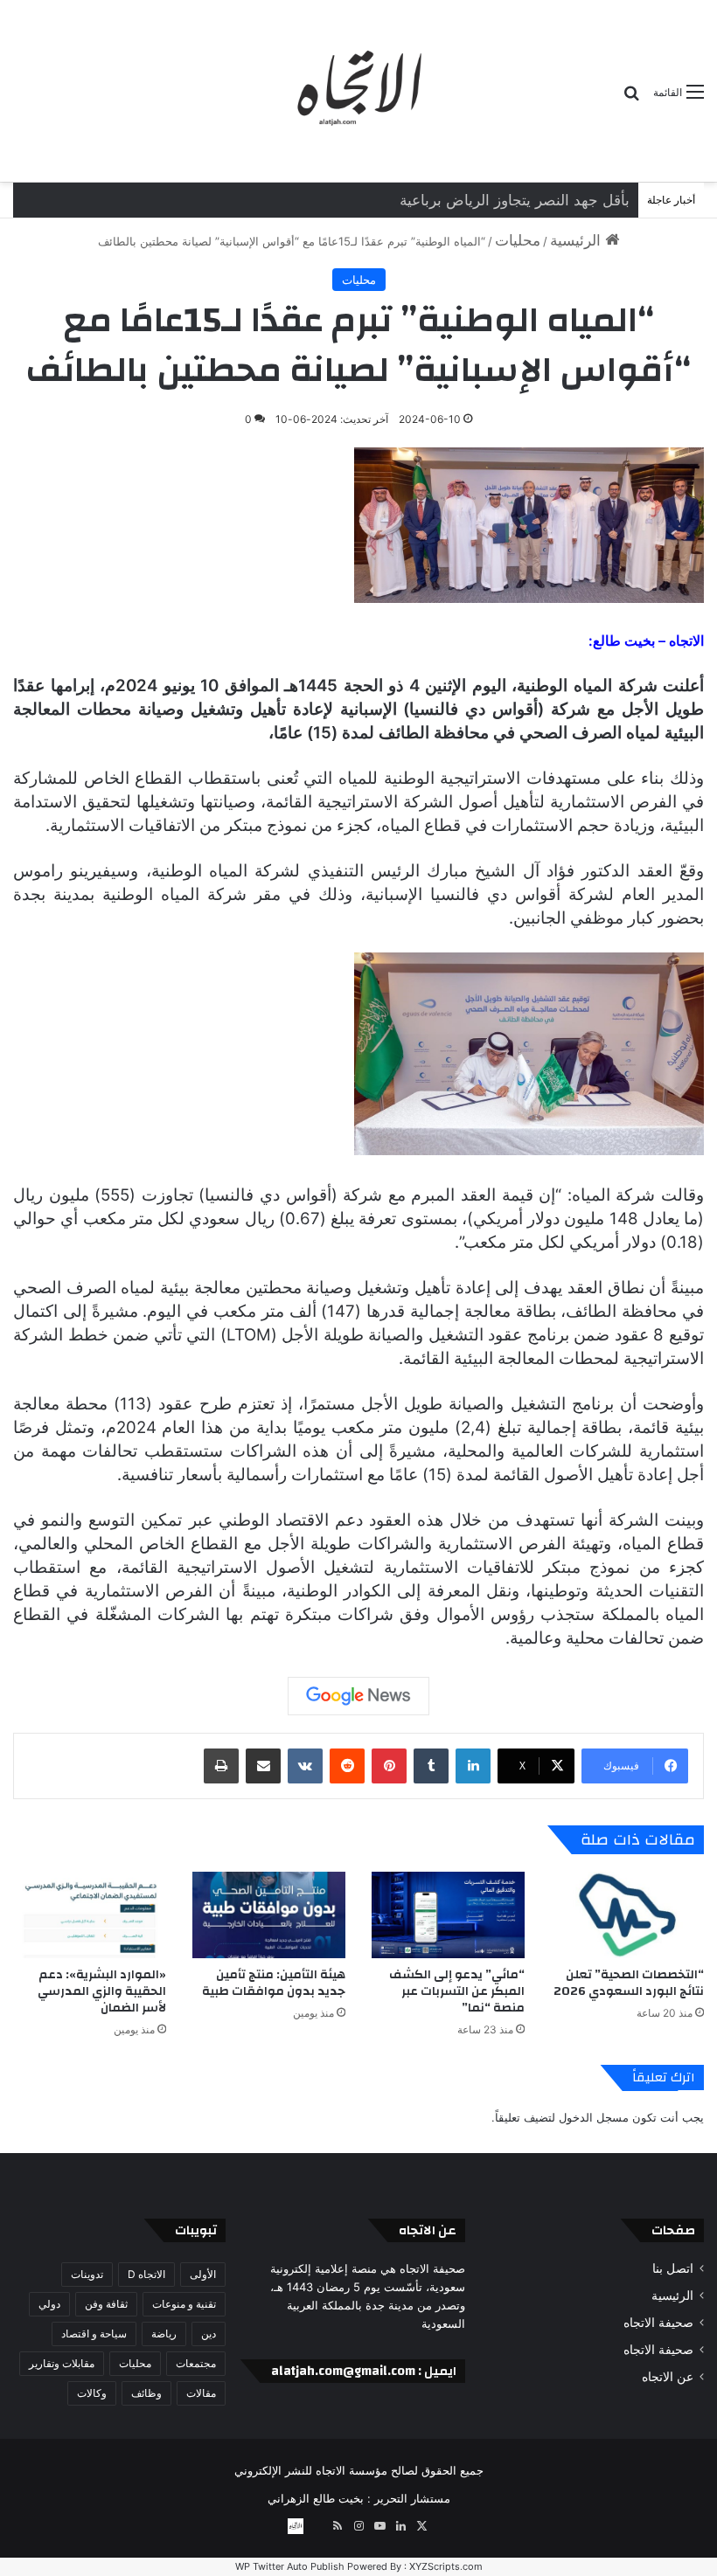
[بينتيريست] (389, 1766)
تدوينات (87, 2274)
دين (209, 2334)
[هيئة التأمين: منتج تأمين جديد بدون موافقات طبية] (269, 1915)
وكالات (92, 2393)
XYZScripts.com (446, 2566)
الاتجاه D (146, 2274)
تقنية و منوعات (184, 2304)
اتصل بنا (673, 2268)
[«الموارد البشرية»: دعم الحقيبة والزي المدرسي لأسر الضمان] (90, 1915)
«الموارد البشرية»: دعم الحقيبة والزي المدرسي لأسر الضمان (102, 1991)
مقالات (201, 2393)
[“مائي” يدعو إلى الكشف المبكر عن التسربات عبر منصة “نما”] (448, 1915)
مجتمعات (196, 2363)
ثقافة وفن (106, 2304)
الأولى (203, 2274)
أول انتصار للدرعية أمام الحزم (537, 200)
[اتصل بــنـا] (296, 2526)
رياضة (164, 2334)
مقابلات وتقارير (62, 2363)
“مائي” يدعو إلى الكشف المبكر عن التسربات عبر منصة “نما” (457, 1991)
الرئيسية (578, 240)
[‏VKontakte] (305, 1766)
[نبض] (317, 2526)
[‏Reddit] (347, 1766)
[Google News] (358, 1696)
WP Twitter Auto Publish (290, 2566)
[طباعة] (221, 1766)
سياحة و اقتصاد (94, 2334)
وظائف (146, 2393)
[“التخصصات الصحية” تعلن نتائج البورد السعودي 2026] (627, 1915)
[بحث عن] (631, 98)
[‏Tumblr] (431, 1766)
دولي (49, 2304)
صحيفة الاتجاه (658, 2323)
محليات (518, 240)
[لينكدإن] (473, 1766)
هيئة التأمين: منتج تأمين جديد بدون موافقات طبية (274, 1983)
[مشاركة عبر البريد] (263, 1766)
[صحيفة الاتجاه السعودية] (358, 91)
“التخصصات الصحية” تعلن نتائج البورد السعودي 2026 (629, 1983)
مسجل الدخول (594, 2117)
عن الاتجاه (668, 2377)
